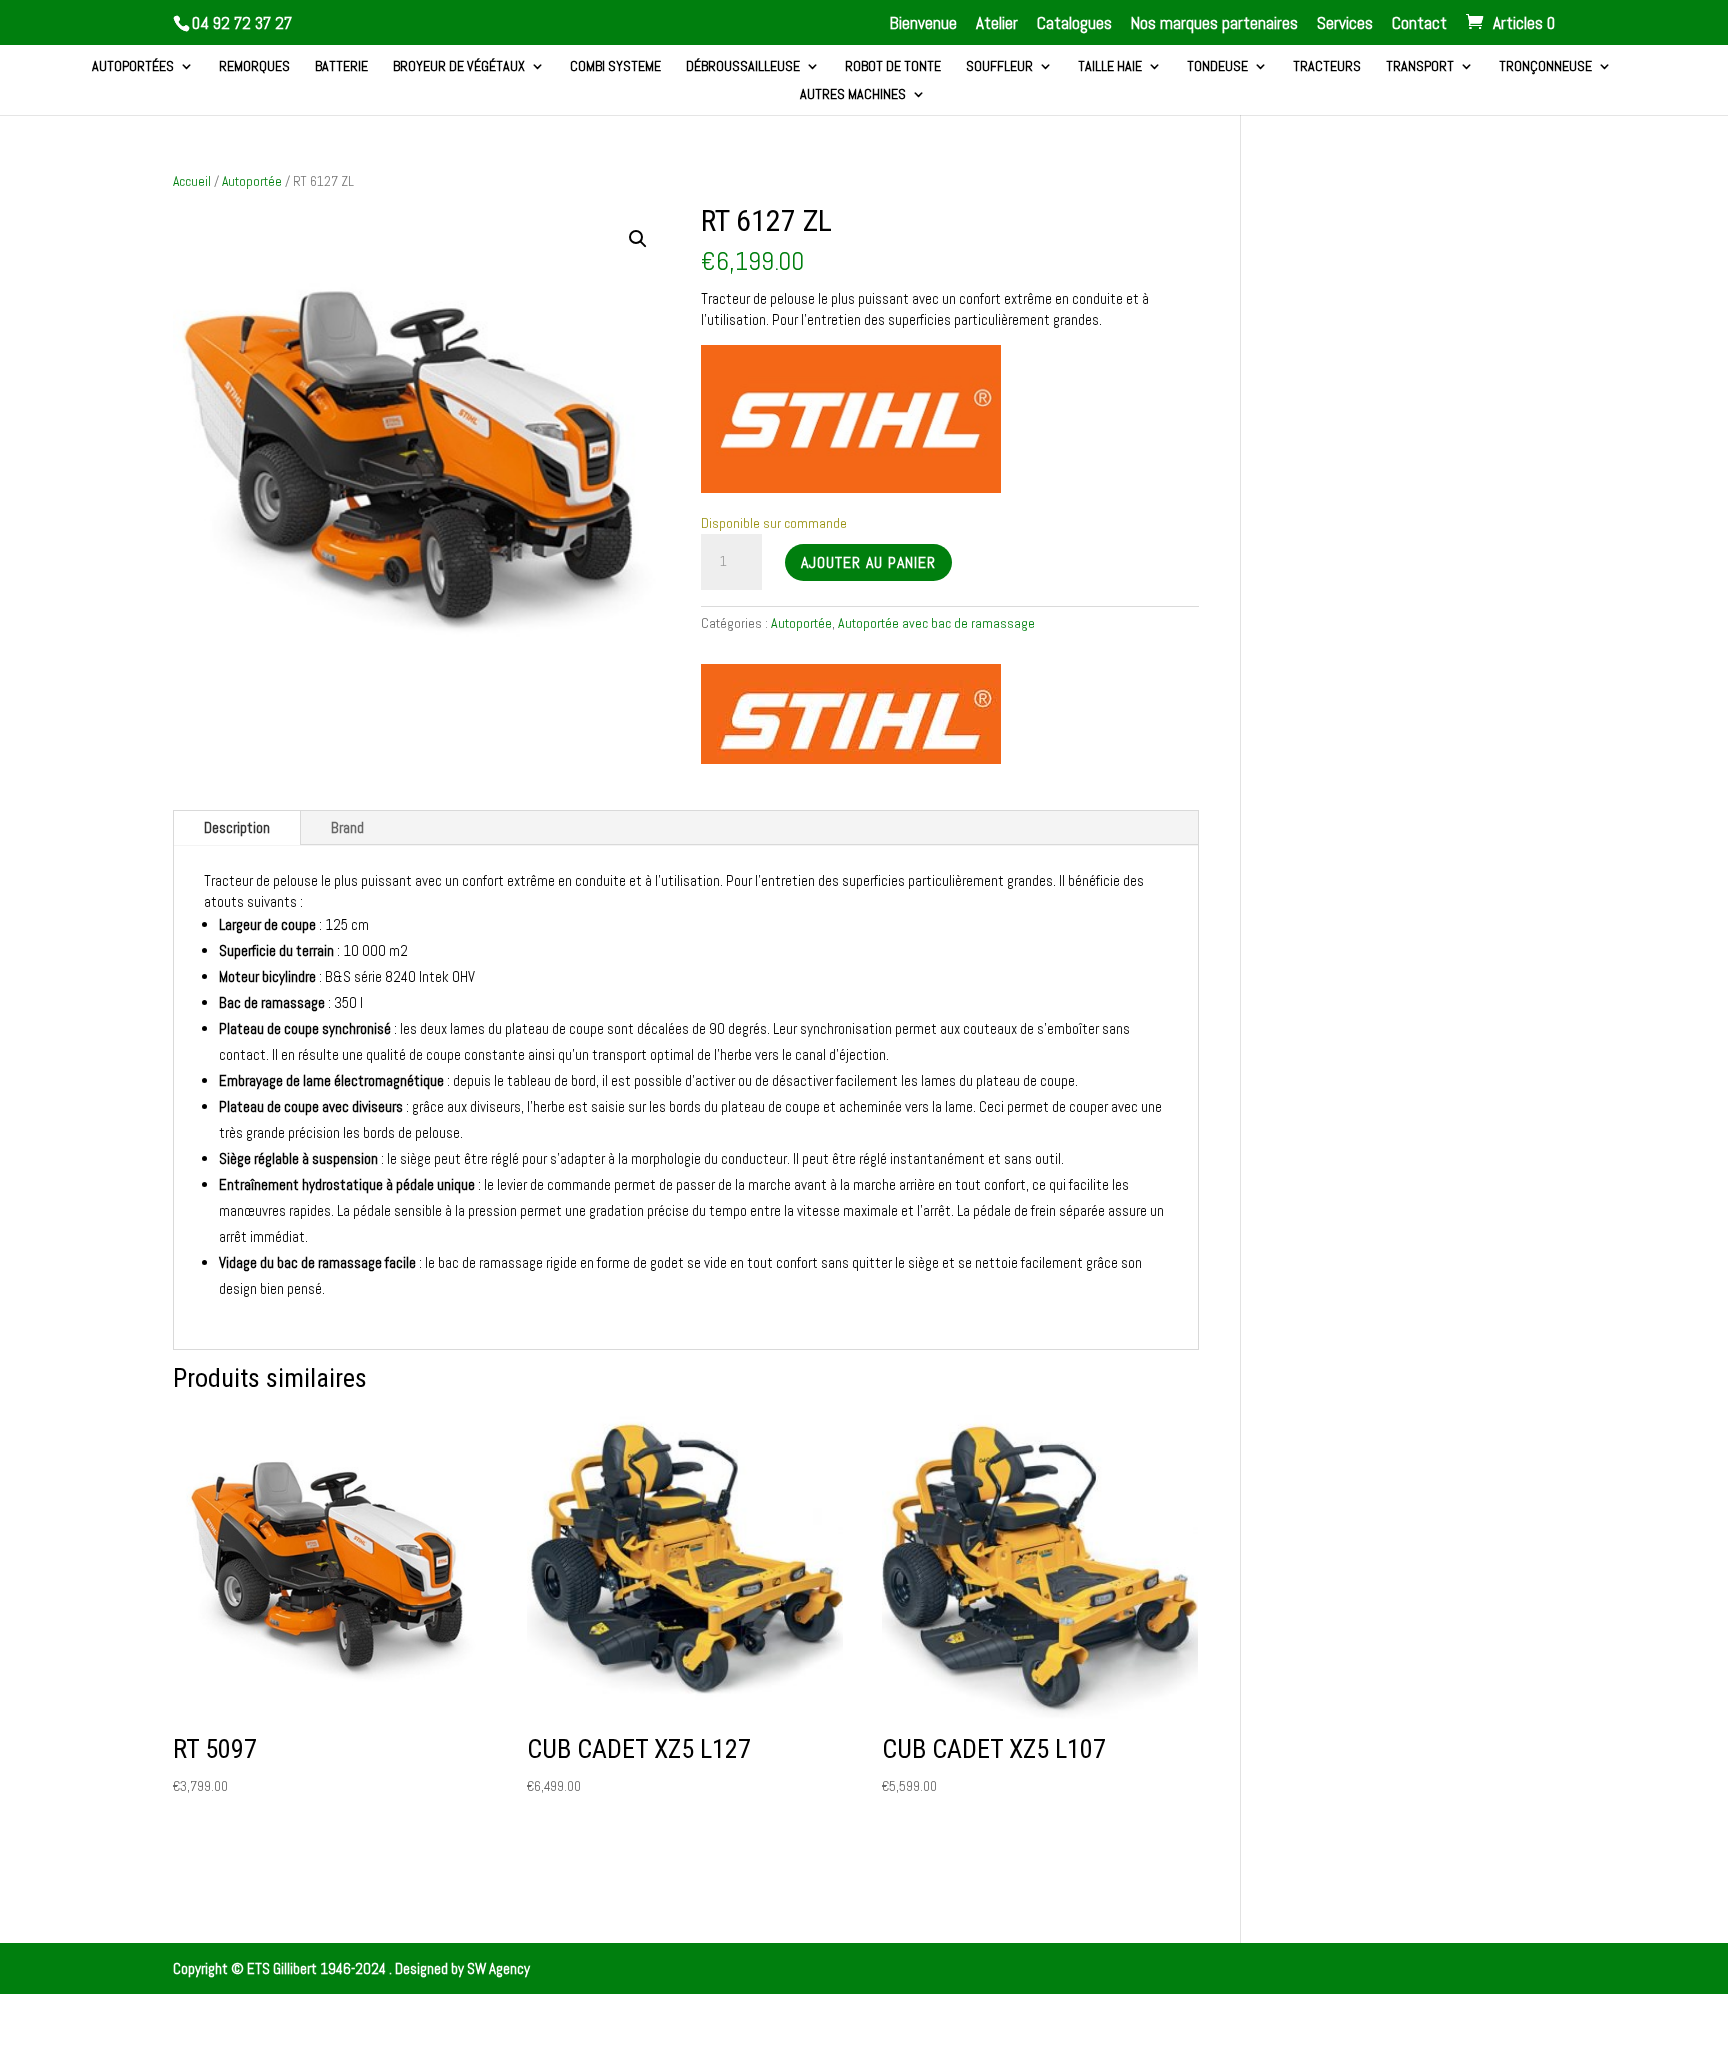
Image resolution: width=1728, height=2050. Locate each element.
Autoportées (133, 67)
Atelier (997, 24)
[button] (638, 239)
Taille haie (1110, 67)
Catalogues (1074, 24)
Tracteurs (1327, 67)
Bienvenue (923, 24)
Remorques (254, 67)
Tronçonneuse (1545, 67)
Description (237, 827)
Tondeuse (1217, 67)
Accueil (192, 181)
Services (1345, 24)
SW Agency (498, 1968)
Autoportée (252, 181)
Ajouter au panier (868, 562)
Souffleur (999, 67)
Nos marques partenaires (1214, 24)
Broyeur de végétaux (459, 67)
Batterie (341, 67)
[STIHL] (851, 716)
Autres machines (853, 95)
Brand (347, 827)
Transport (1420, 67)
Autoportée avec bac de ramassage (936, 623)
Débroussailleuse (743, 67)
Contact (1419, 24)
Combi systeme (615, 67)
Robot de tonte (893, 67)
